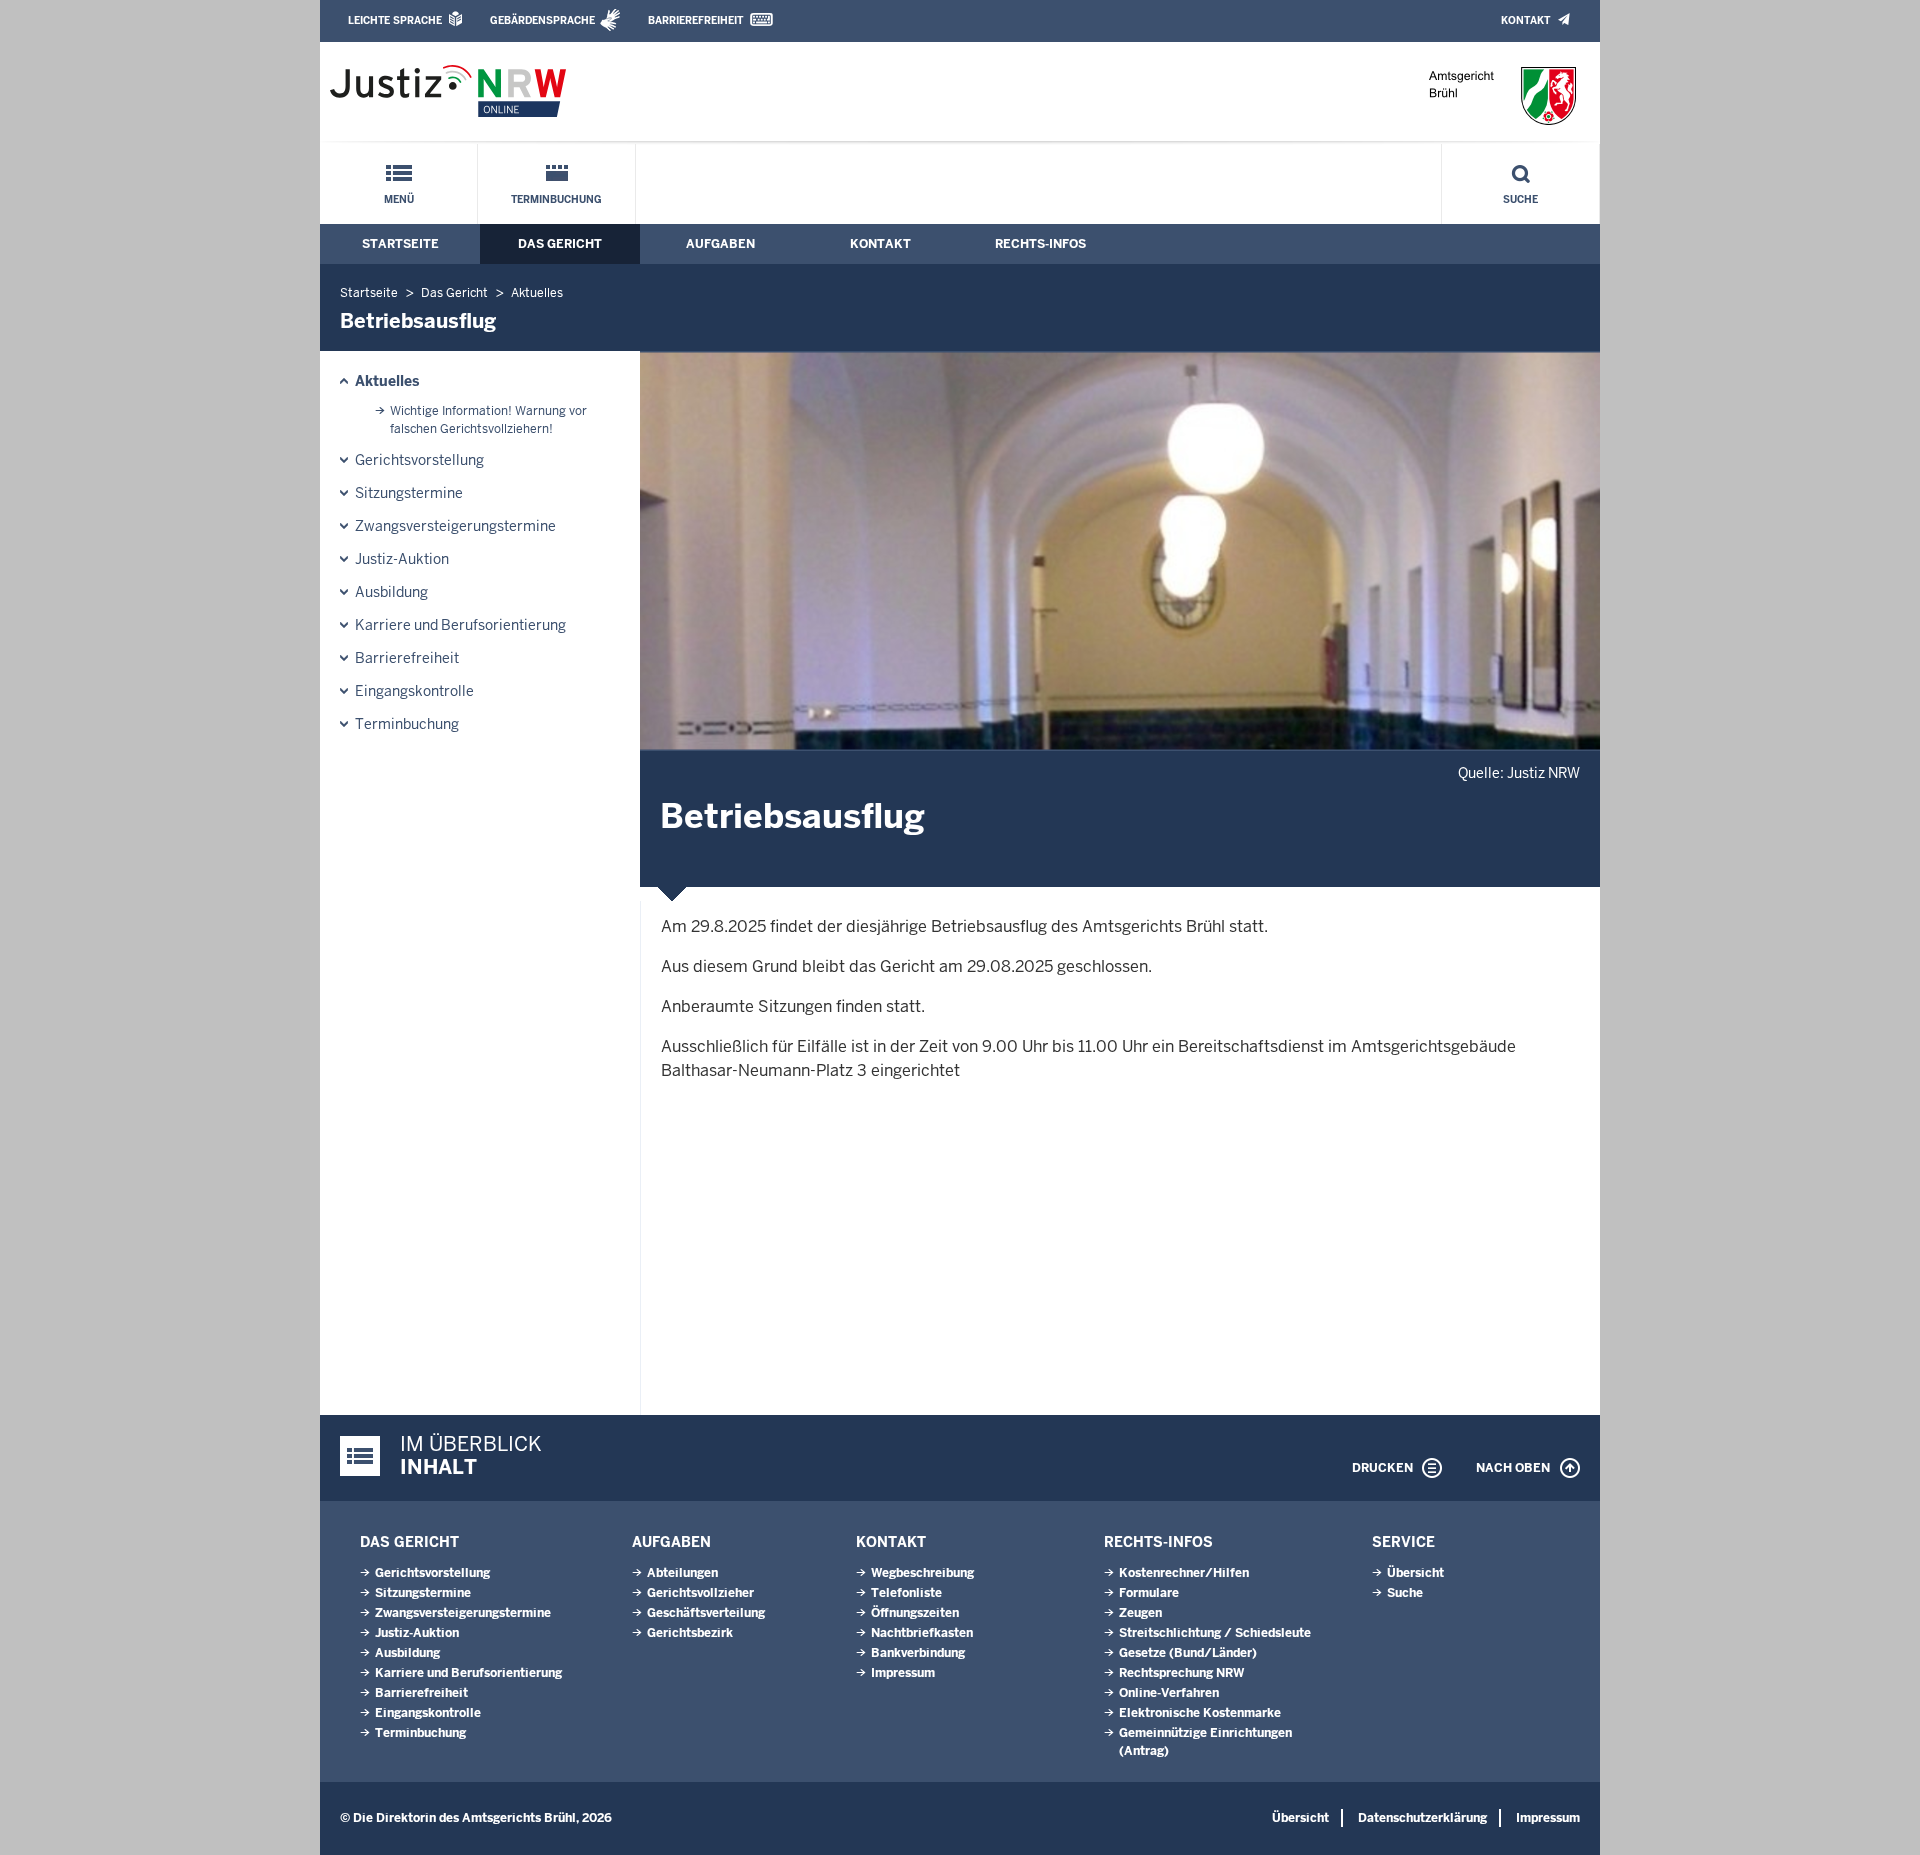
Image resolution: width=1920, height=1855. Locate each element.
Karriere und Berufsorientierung (460, 625)
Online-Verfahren (1169, 1693)
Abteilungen (682, 1573)
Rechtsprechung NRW (1181, 1673)
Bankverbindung (918, 1653)
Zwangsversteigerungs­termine (455, 526)
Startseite (400, 244)
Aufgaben (720, 244)
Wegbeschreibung (922, 1573)
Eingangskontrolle (414, 691)
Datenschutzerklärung (1422, 1818)
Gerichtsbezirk (690, 1633)
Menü (399, 199)
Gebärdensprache (542, 20)
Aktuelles (537, 293)
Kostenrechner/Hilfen (1184, 1573)
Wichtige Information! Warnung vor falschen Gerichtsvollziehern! (488, 420)
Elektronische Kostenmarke (1200, 1713)
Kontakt (1525, 20)
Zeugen (1140, 1613)
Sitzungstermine (409, 493)
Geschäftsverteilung (706, 1613)
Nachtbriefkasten (922, 1633)
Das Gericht (560, 244)
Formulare (1149, 1593)
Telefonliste (906, 1593)
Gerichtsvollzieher (700, 1593)
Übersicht (1415, 1573)
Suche (1520, 199)
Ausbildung (391, 592)
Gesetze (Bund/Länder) (1188, 1653)
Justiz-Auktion (402, 559)
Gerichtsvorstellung (419, 460)
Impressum (903, 1673)
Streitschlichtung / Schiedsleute (1215, 1633)
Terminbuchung (556, 199)
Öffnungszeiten (915, 1613)
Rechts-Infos (1040, 244)
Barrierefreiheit (695, 20)
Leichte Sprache (395, 20)
